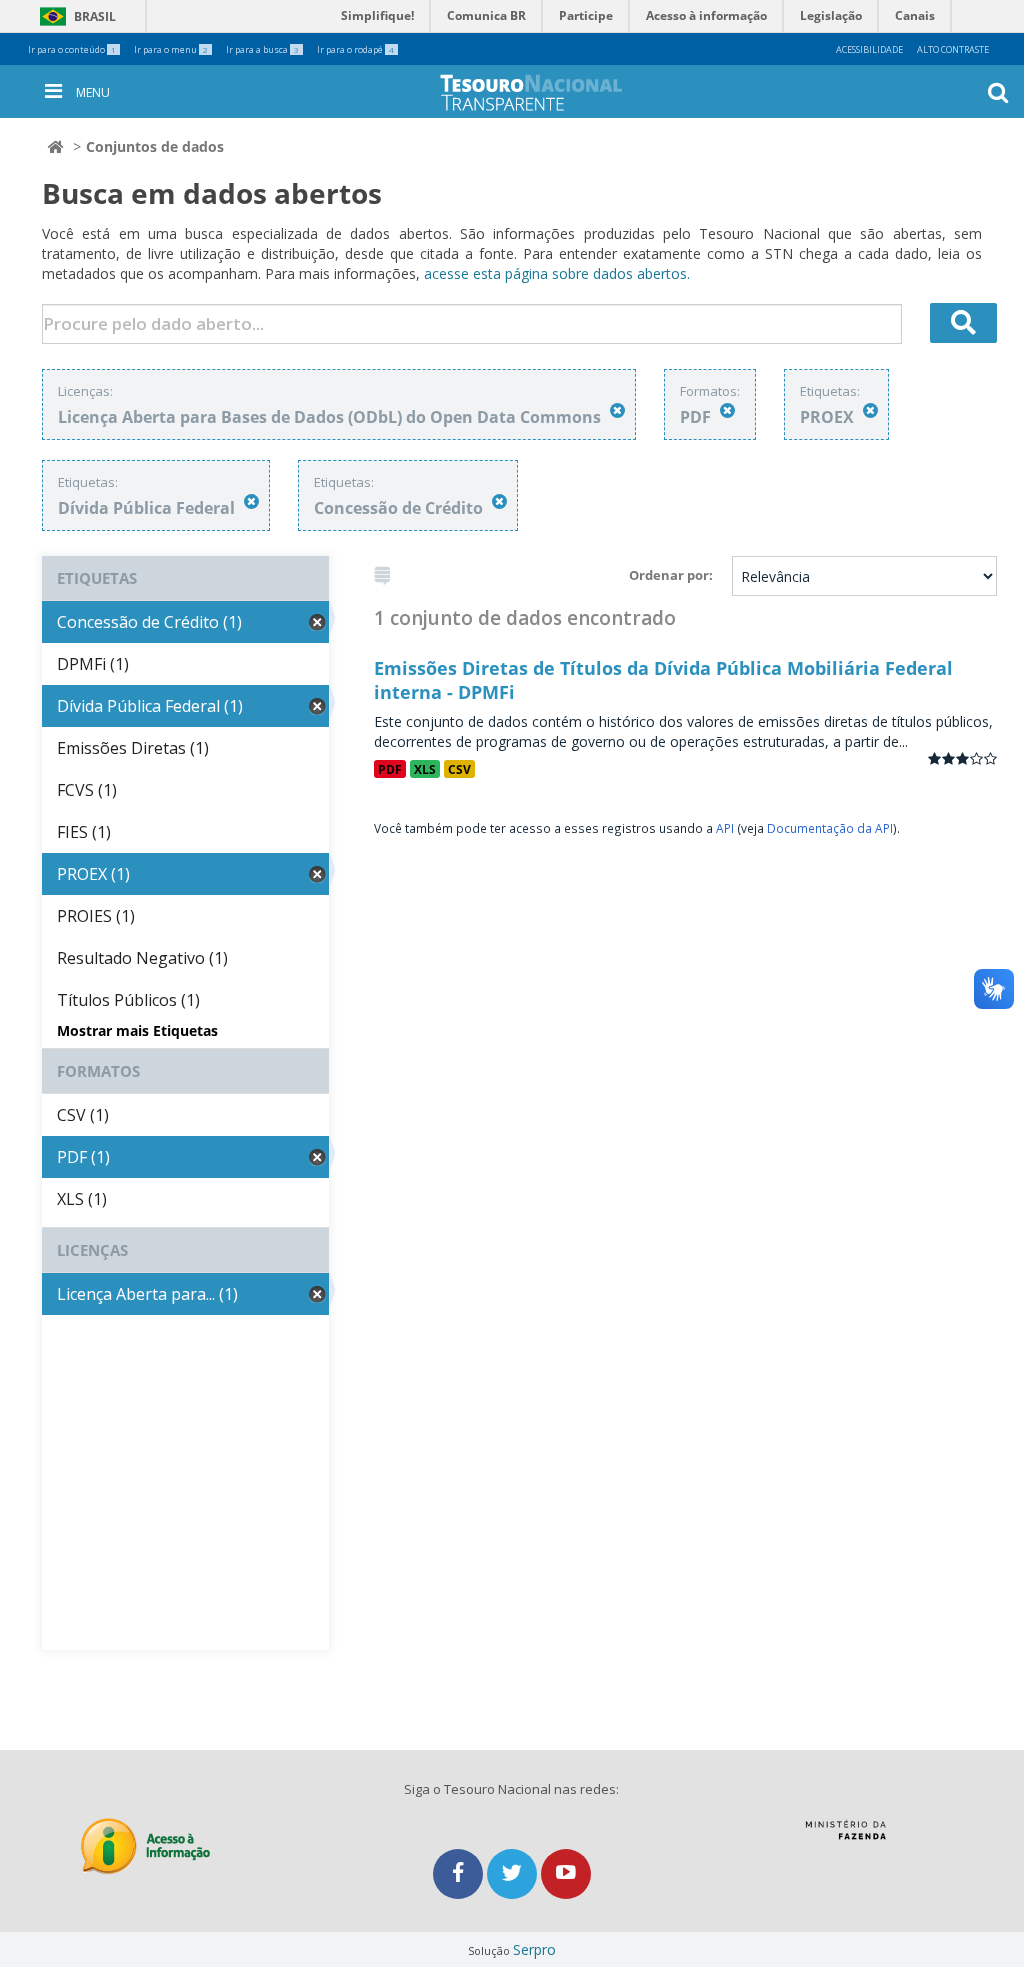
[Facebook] (460, 1873)
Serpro (534, 1949)
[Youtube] (566, 1873)
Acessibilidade (869, 49)
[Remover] (617, 410)
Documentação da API (830, 828)
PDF (390, 769)
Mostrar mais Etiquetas (137, 1030)
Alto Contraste (953, 49)
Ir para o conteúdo (72, 49)
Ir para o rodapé (355, 49)
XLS (425, 769)
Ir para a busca (262, 49)
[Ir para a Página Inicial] (547, 92)
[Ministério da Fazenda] (845, 1837)
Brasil (74, 16)
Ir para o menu (171, 49)
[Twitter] (514, 1873)
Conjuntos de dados (155, 146)
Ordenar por (669, 575)
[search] (964, 323)
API (725, 828)
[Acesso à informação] (145, 1846)
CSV (459, 769)
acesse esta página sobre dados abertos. (557, 273)
